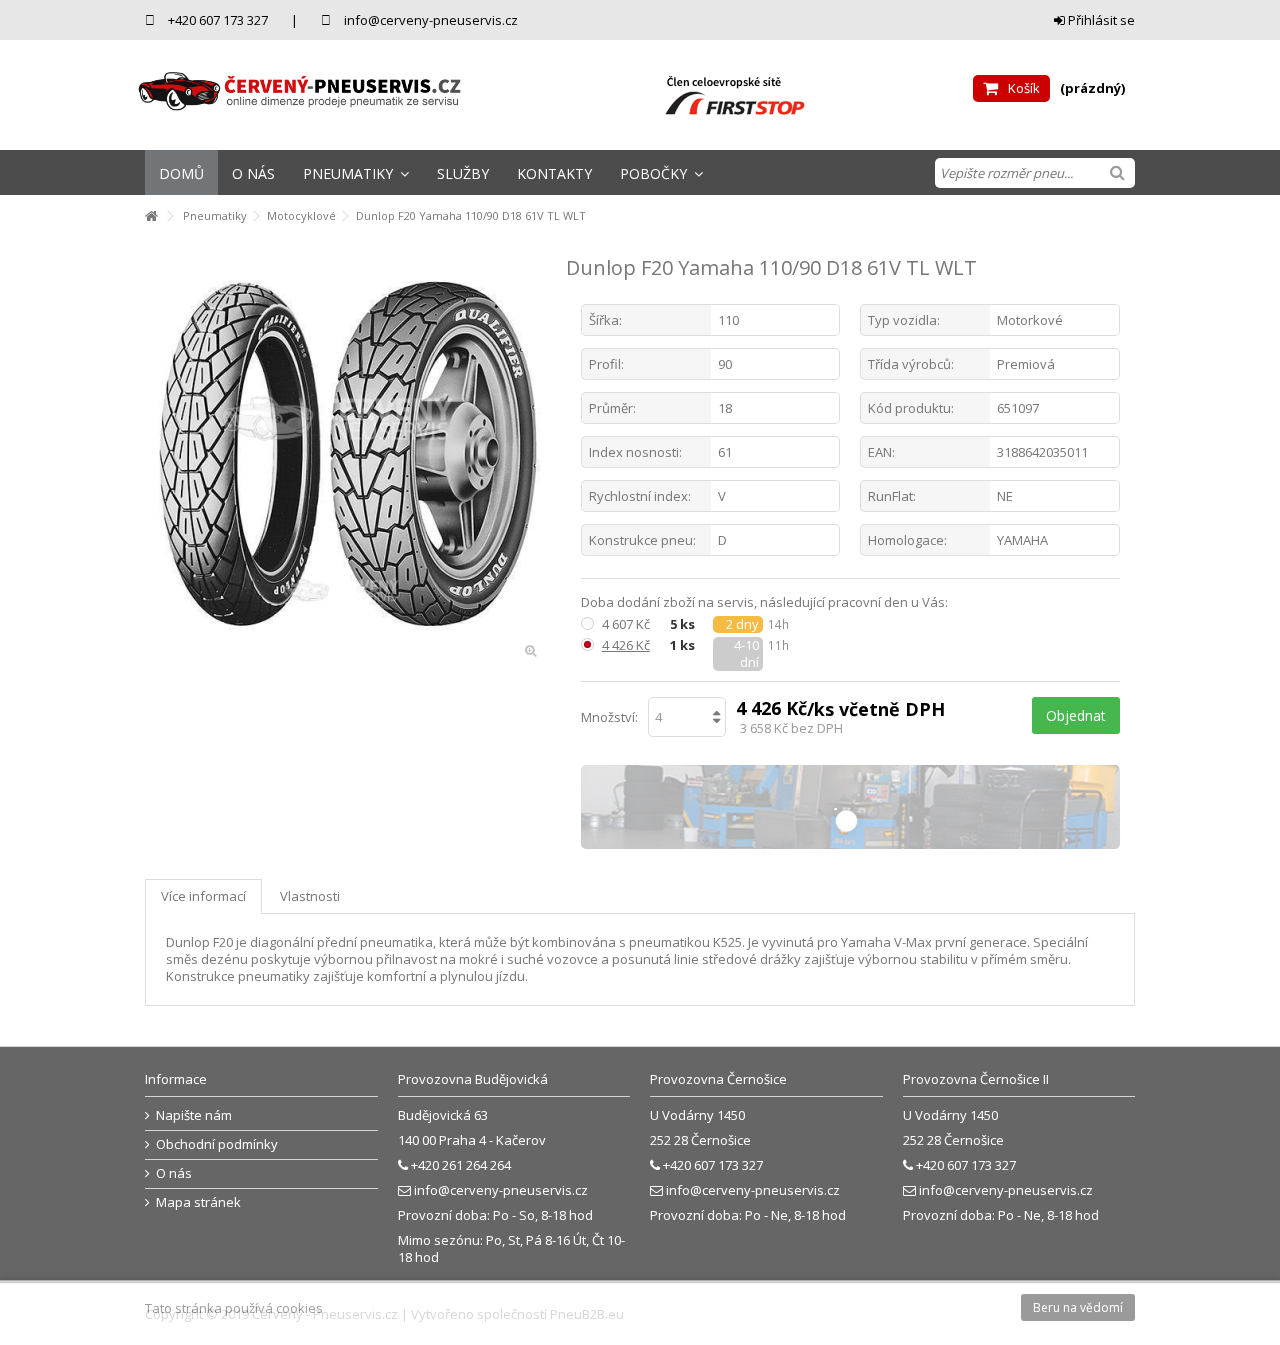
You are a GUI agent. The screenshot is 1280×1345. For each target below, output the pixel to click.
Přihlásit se (1100, 20)
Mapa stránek (198, 1202)
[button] (356, 172)
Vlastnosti (310, 896)
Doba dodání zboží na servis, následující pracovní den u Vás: (766, 602)
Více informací (203, 896)
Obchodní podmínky (217, 1144)
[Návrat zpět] (151, 216)
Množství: (609, 717)
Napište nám (194, 1115)
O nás (174, 1173)
